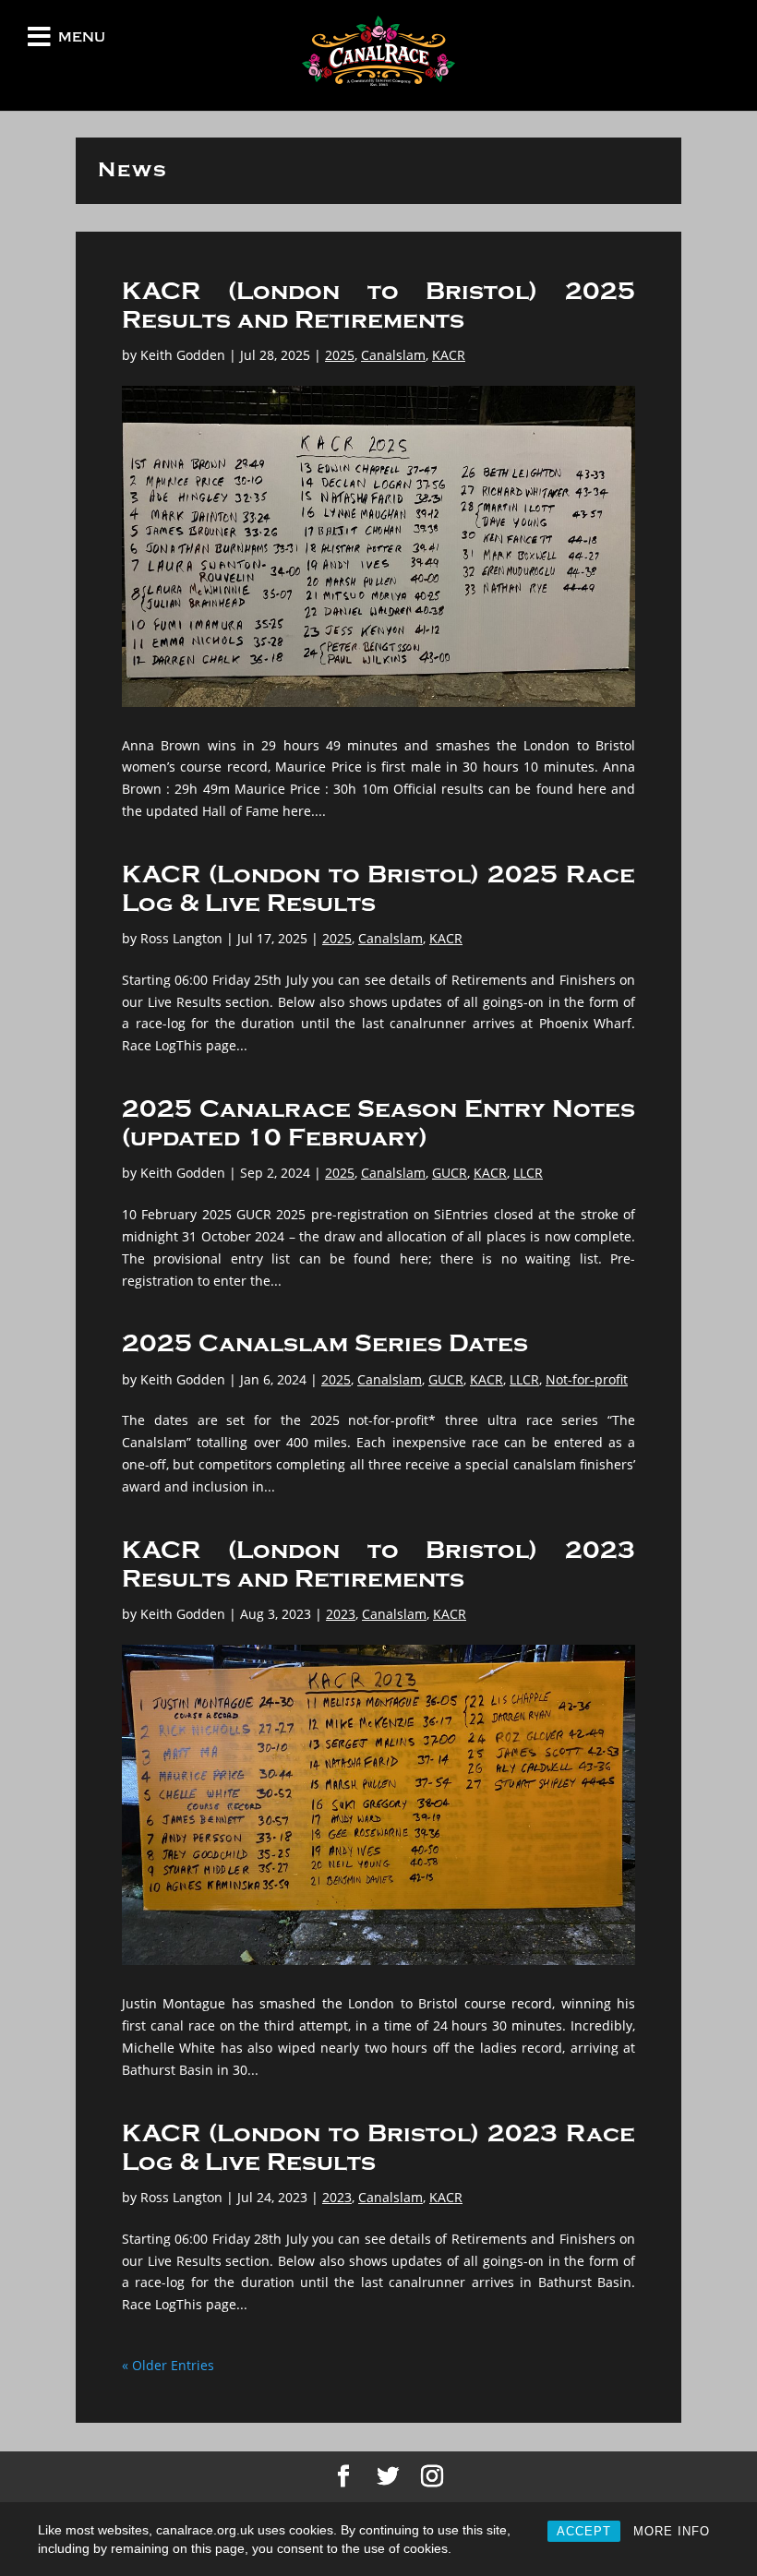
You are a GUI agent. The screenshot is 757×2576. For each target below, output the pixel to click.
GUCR (450, 1173)
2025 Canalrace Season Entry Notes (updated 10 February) (378, 1124)
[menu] (39, 41)
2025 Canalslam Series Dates (325, 1344)
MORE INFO (672, 2531)
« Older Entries (168, 2365)
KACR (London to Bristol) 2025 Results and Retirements (378, 306)
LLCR (528, 1173)
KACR (449, 355)
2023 (341, 1614)
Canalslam (393, 355)
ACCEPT (584, 2531)
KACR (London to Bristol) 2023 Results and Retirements (378, 1565)
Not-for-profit (587, 1379)
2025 (340, 355)
